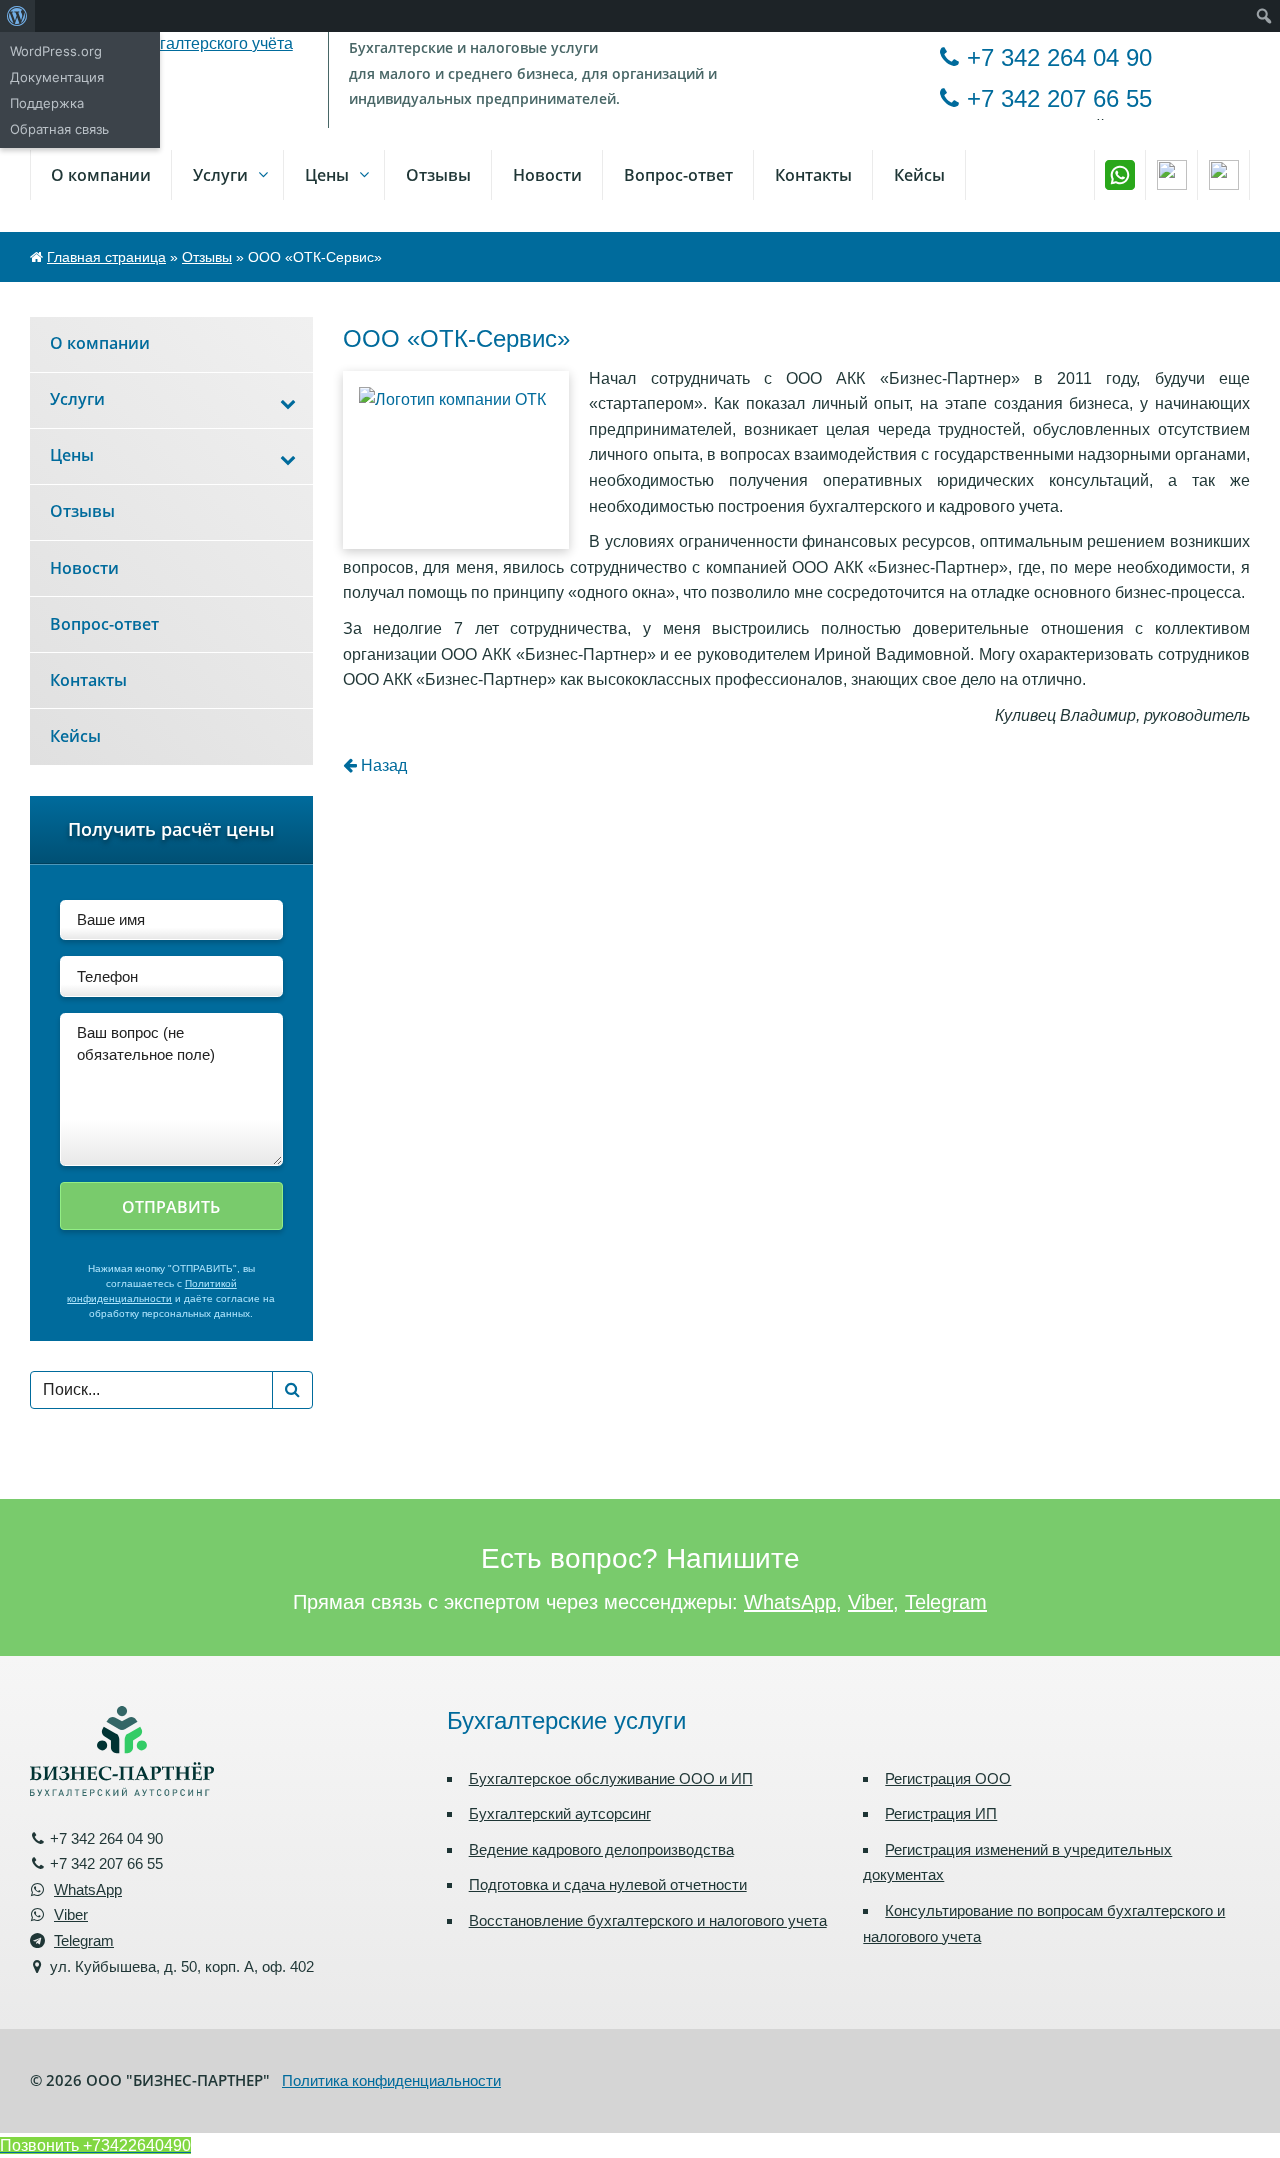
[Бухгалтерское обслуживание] (171, 42)
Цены (327, 175)
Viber (870, 1602)
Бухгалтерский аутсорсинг (560, 1813)
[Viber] (1172, 175)
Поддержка (47, 103)
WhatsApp (790, 1602)
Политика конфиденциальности (391, 2080)
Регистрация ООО (948, 1778)
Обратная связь (59, 129)
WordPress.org (56, 51)
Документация (57, 77)
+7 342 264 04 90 (1059, 57)
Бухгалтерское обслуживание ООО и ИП (611, 1778)
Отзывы (207, 257)
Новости (547, 175)
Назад (382, 765)
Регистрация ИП (941, 1813)
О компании (101, 175)
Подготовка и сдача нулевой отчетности (608, 1884)
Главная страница (106, 257)
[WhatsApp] (1120, 175)
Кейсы (919, 175)
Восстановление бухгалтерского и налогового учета (648, 1920)
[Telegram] (1224, 175)
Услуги (220, 175)
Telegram (946, 1602)
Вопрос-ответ (678, 175)
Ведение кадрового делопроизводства (601, 1849)
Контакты (813, 175)
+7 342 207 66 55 (1059, 98)
